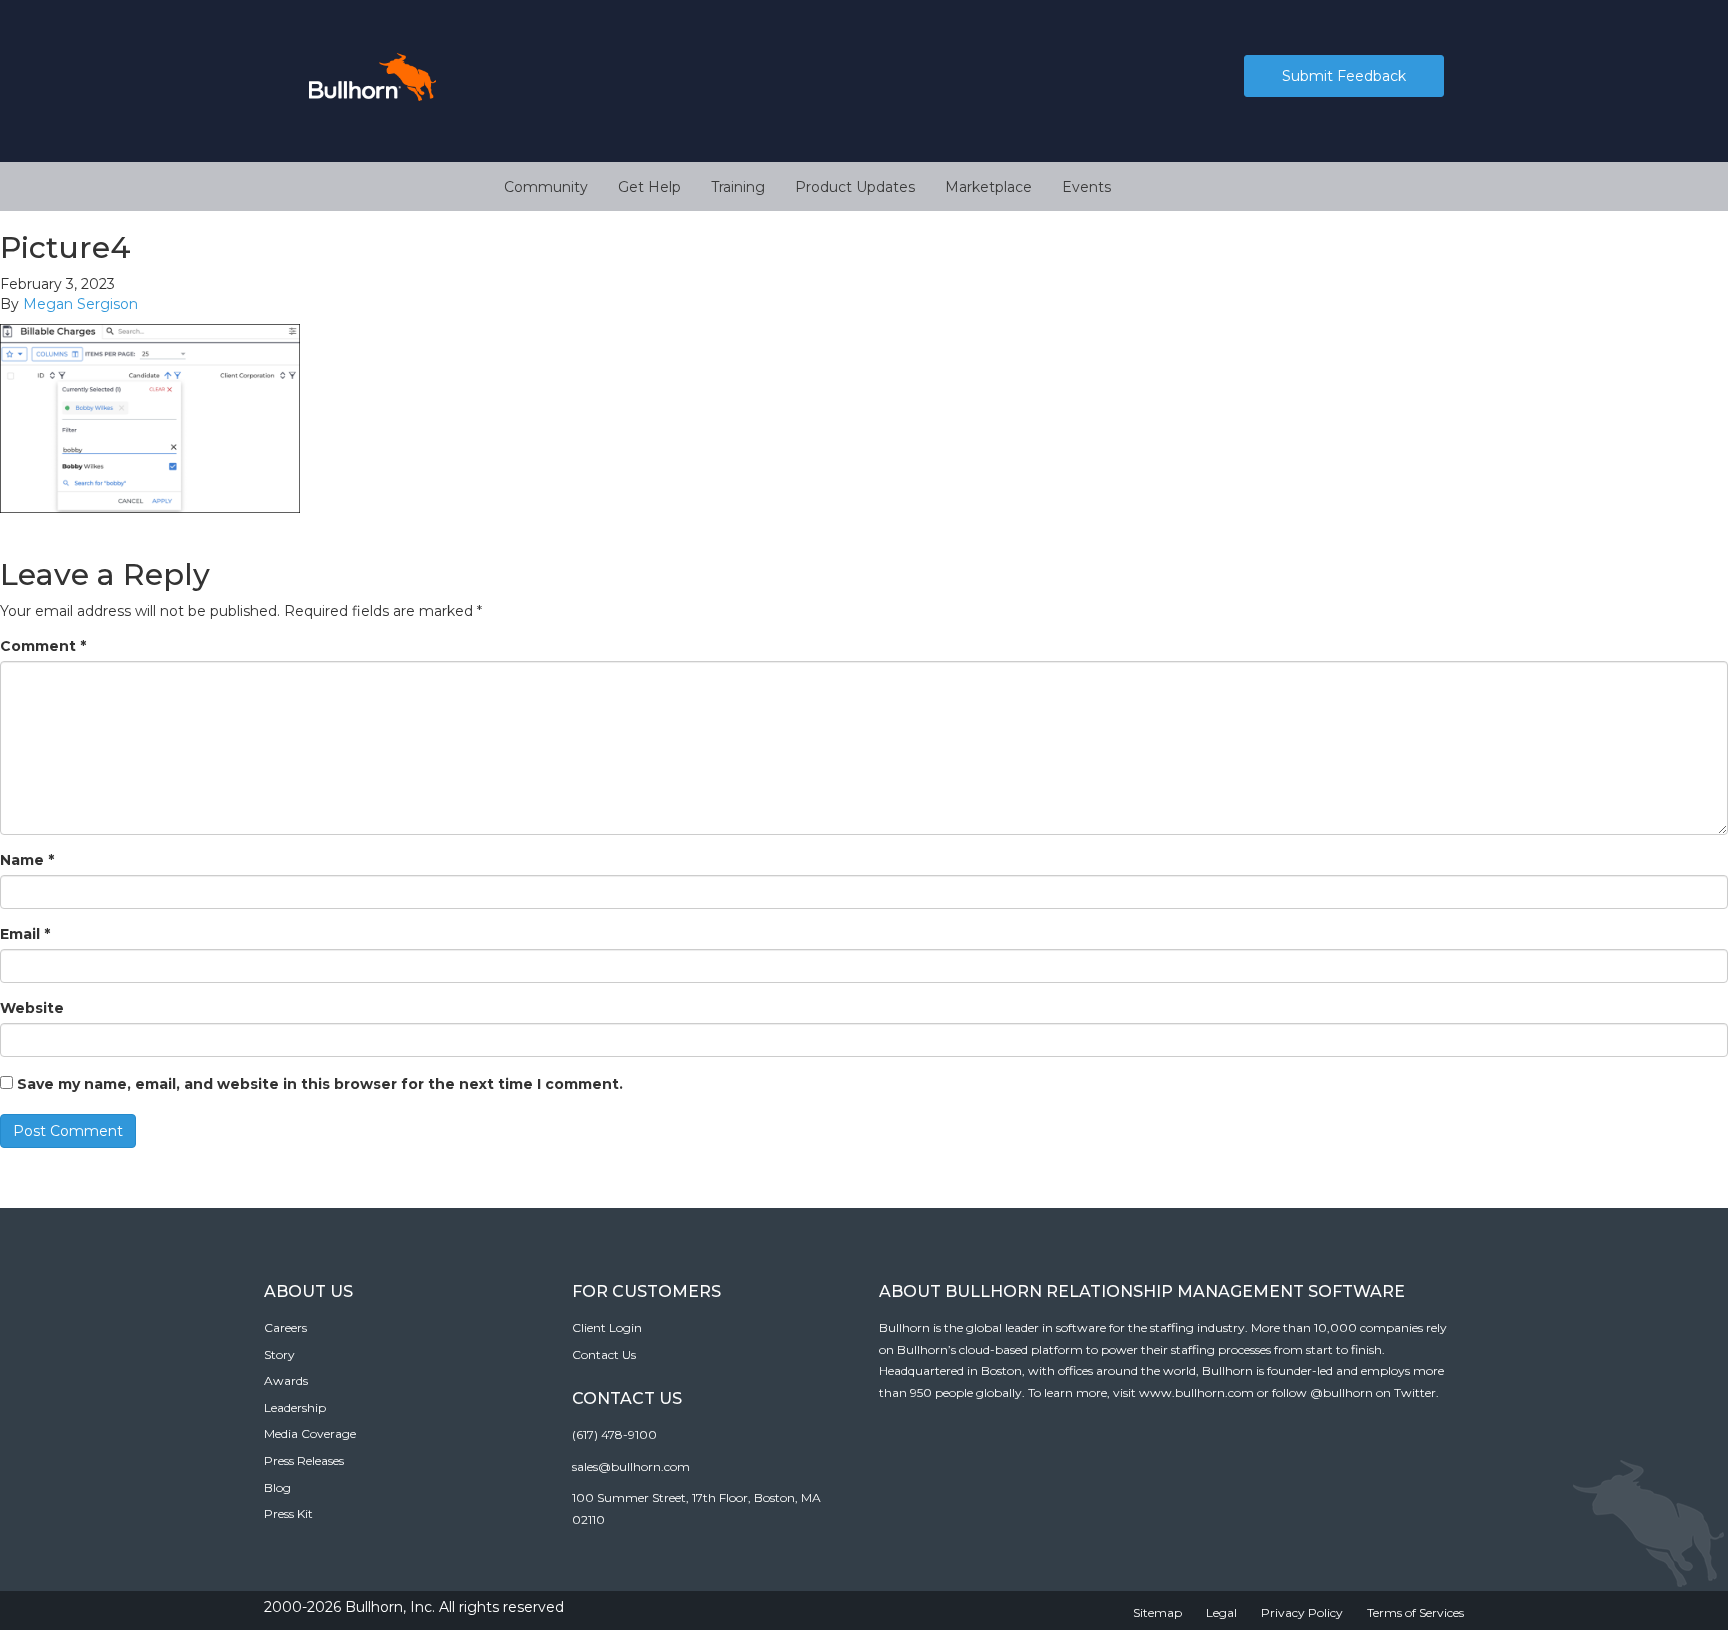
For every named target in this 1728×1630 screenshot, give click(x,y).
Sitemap (1157, 1612)
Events (1086, 187)
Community (546, 187)
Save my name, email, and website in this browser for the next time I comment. (320, 1084)
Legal (1221, 1612)
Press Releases (304, 1460)
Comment (43, 646)
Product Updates (855, 187)
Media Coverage (310, 1433)
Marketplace (988, 187)
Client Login (607, 1327)
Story (279, 1354)
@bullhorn (1341, 1392)
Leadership (295, 1407)
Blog (277, 1487)
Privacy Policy (1302, 1612)
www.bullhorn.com (1196, 1392)
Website (32, 1008)
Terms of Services (1415, 1612)
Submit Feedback (1344, 76)
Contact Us (604, 1354)
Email (25, 934)
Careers (285, 1327)
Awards (286, 1380)
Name (27, 860)
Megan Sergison (80, 304)
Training (738, 187)
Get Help (649, 187)
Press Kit (288, 1513)
